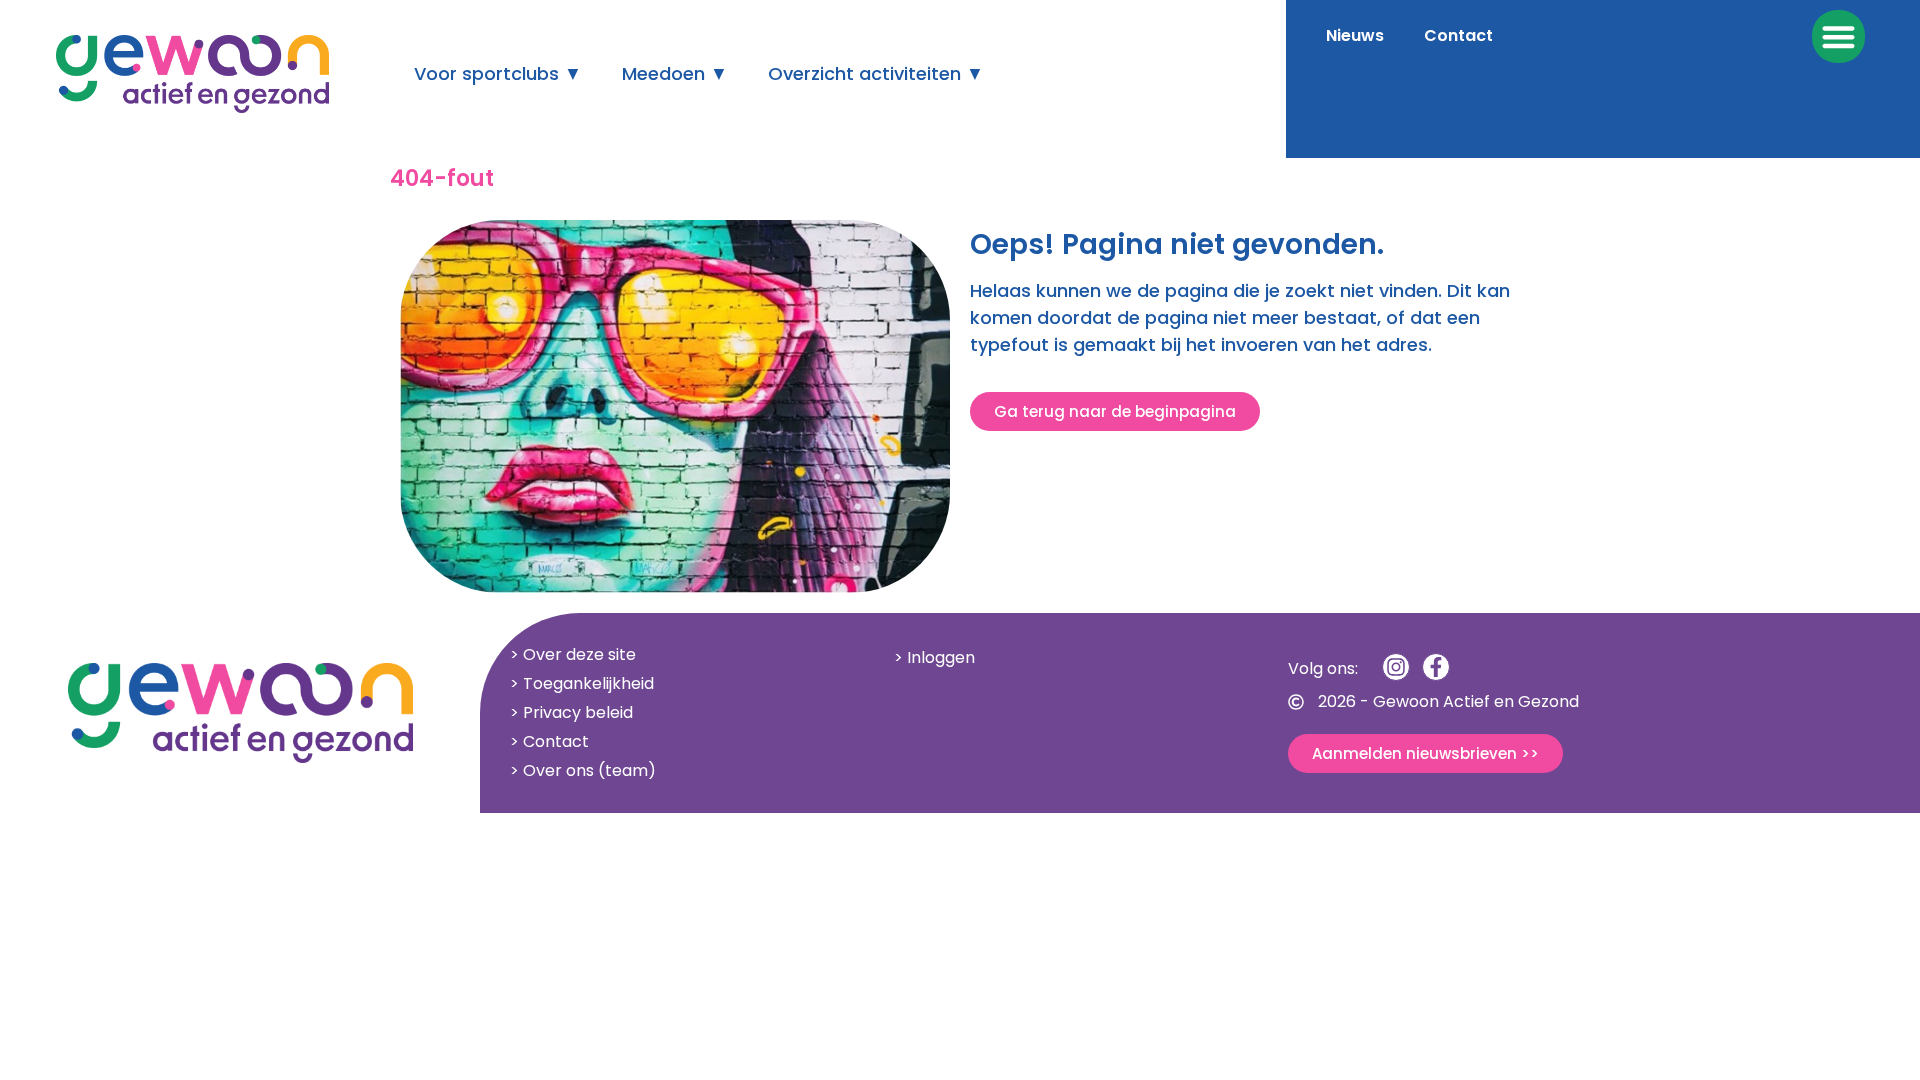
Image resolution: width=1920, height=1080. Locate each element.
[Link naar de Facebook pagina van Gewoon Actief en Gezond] (1436, 667)
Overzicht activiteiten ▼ (876, 73)
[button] (1838, 36)
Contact (1458, 35)
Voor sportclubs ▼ (498, 73)
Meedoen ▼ (675, 73)
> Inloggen (934, 657)
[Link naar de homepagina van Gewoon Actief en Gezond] (192, 74)
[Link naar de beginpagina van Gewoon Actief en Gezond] (675, 406)
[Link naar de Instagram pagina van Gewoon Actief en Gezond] (1396, 667)
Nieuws (1355, 35)
